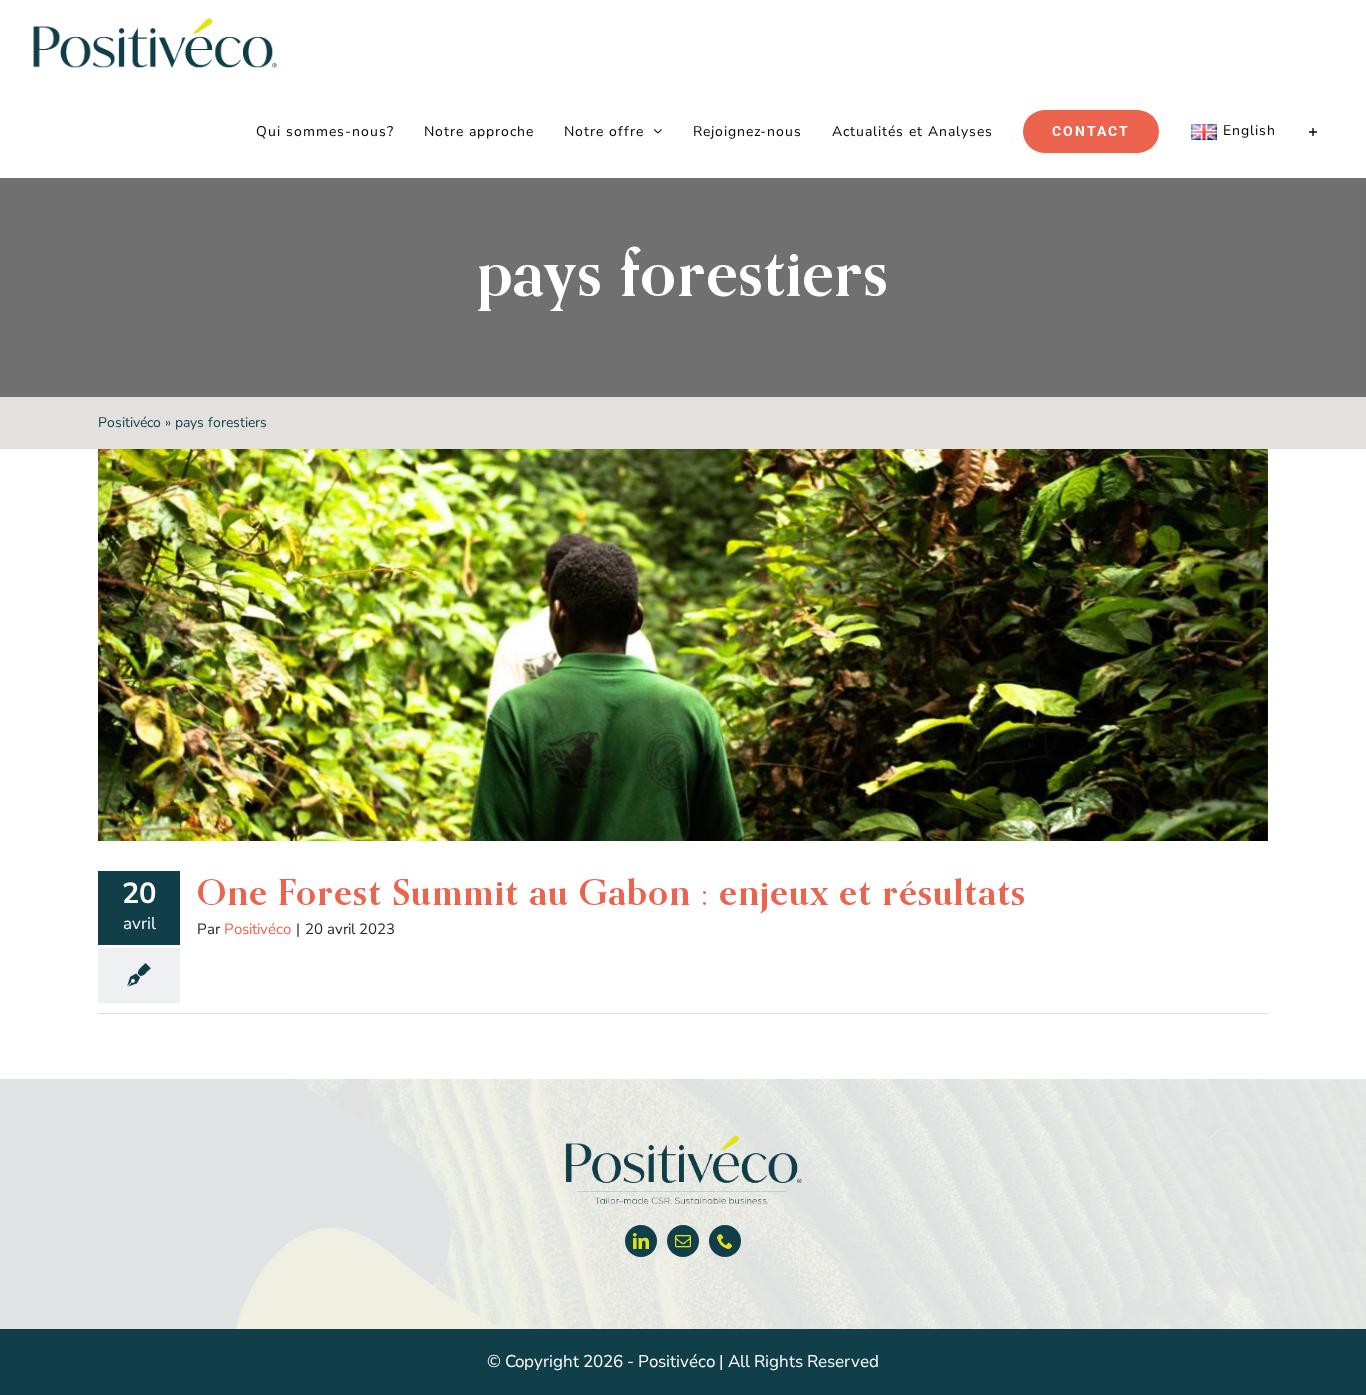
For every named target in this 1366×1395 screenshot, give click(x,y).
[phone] (725, 1241)
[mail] (683, 1241)
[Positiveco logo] (683, 1139)
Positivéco (129, 422)
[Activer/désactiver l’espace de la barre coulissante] (1313, 132)
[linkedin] (641, 1241)
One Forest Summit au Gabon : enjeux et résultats (611, 892)
